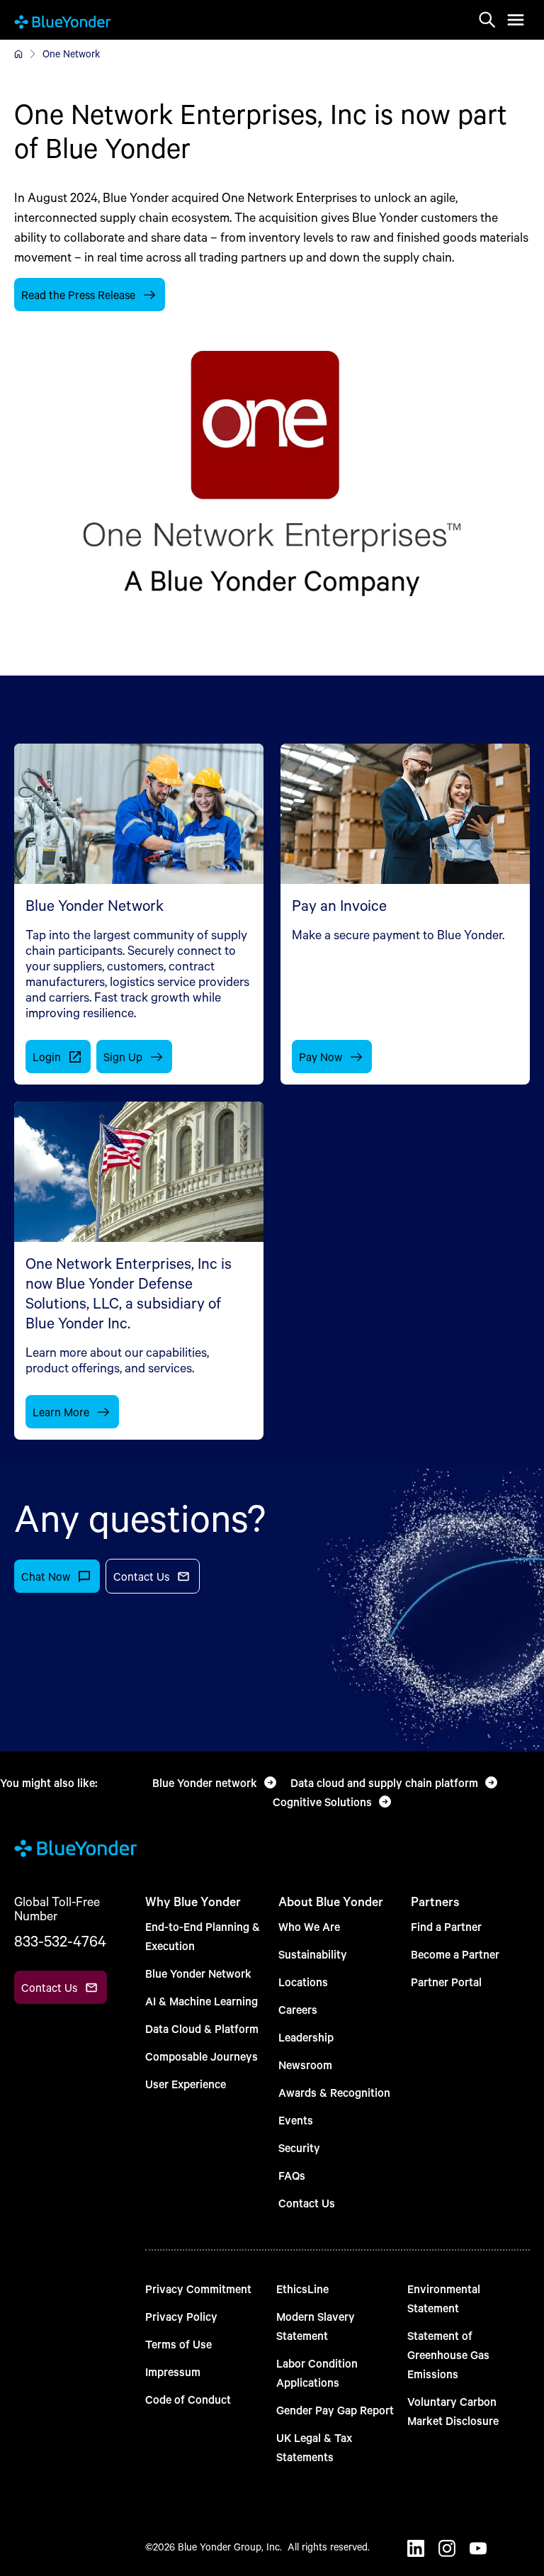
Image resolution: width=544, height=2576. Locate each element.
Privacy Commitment (198, 2289)
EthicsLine (302, 2289)
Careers (298, 2009)
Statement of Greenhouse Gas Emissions (448, 2354)
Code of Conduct (188, 2399)
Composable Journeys (202, 2056)
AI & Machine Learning (202, 2001)
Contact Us (307, 2203)
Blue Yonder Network (198, 1973)
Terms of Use (178, 2344)
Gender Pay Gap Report (335, 2410)
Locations (303, 1982)
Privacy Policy (181, 2316)
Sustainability (313, 1954)
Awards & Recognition (334, 2092)
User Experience (186, 2084)
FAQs (292, 2175)
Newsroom (305, 2065)
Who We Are (309, 1926)
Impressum (173, 2371)
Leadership (306, 2037)
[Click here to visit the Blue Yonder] (18, 54)
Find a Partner (446, 1926)
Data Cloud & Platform (202, 2028)
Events (296, 2120)
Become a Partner (455, 1954)
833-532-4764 (60, 1941)
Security (299, 2147)
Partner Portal (446, 1982)
